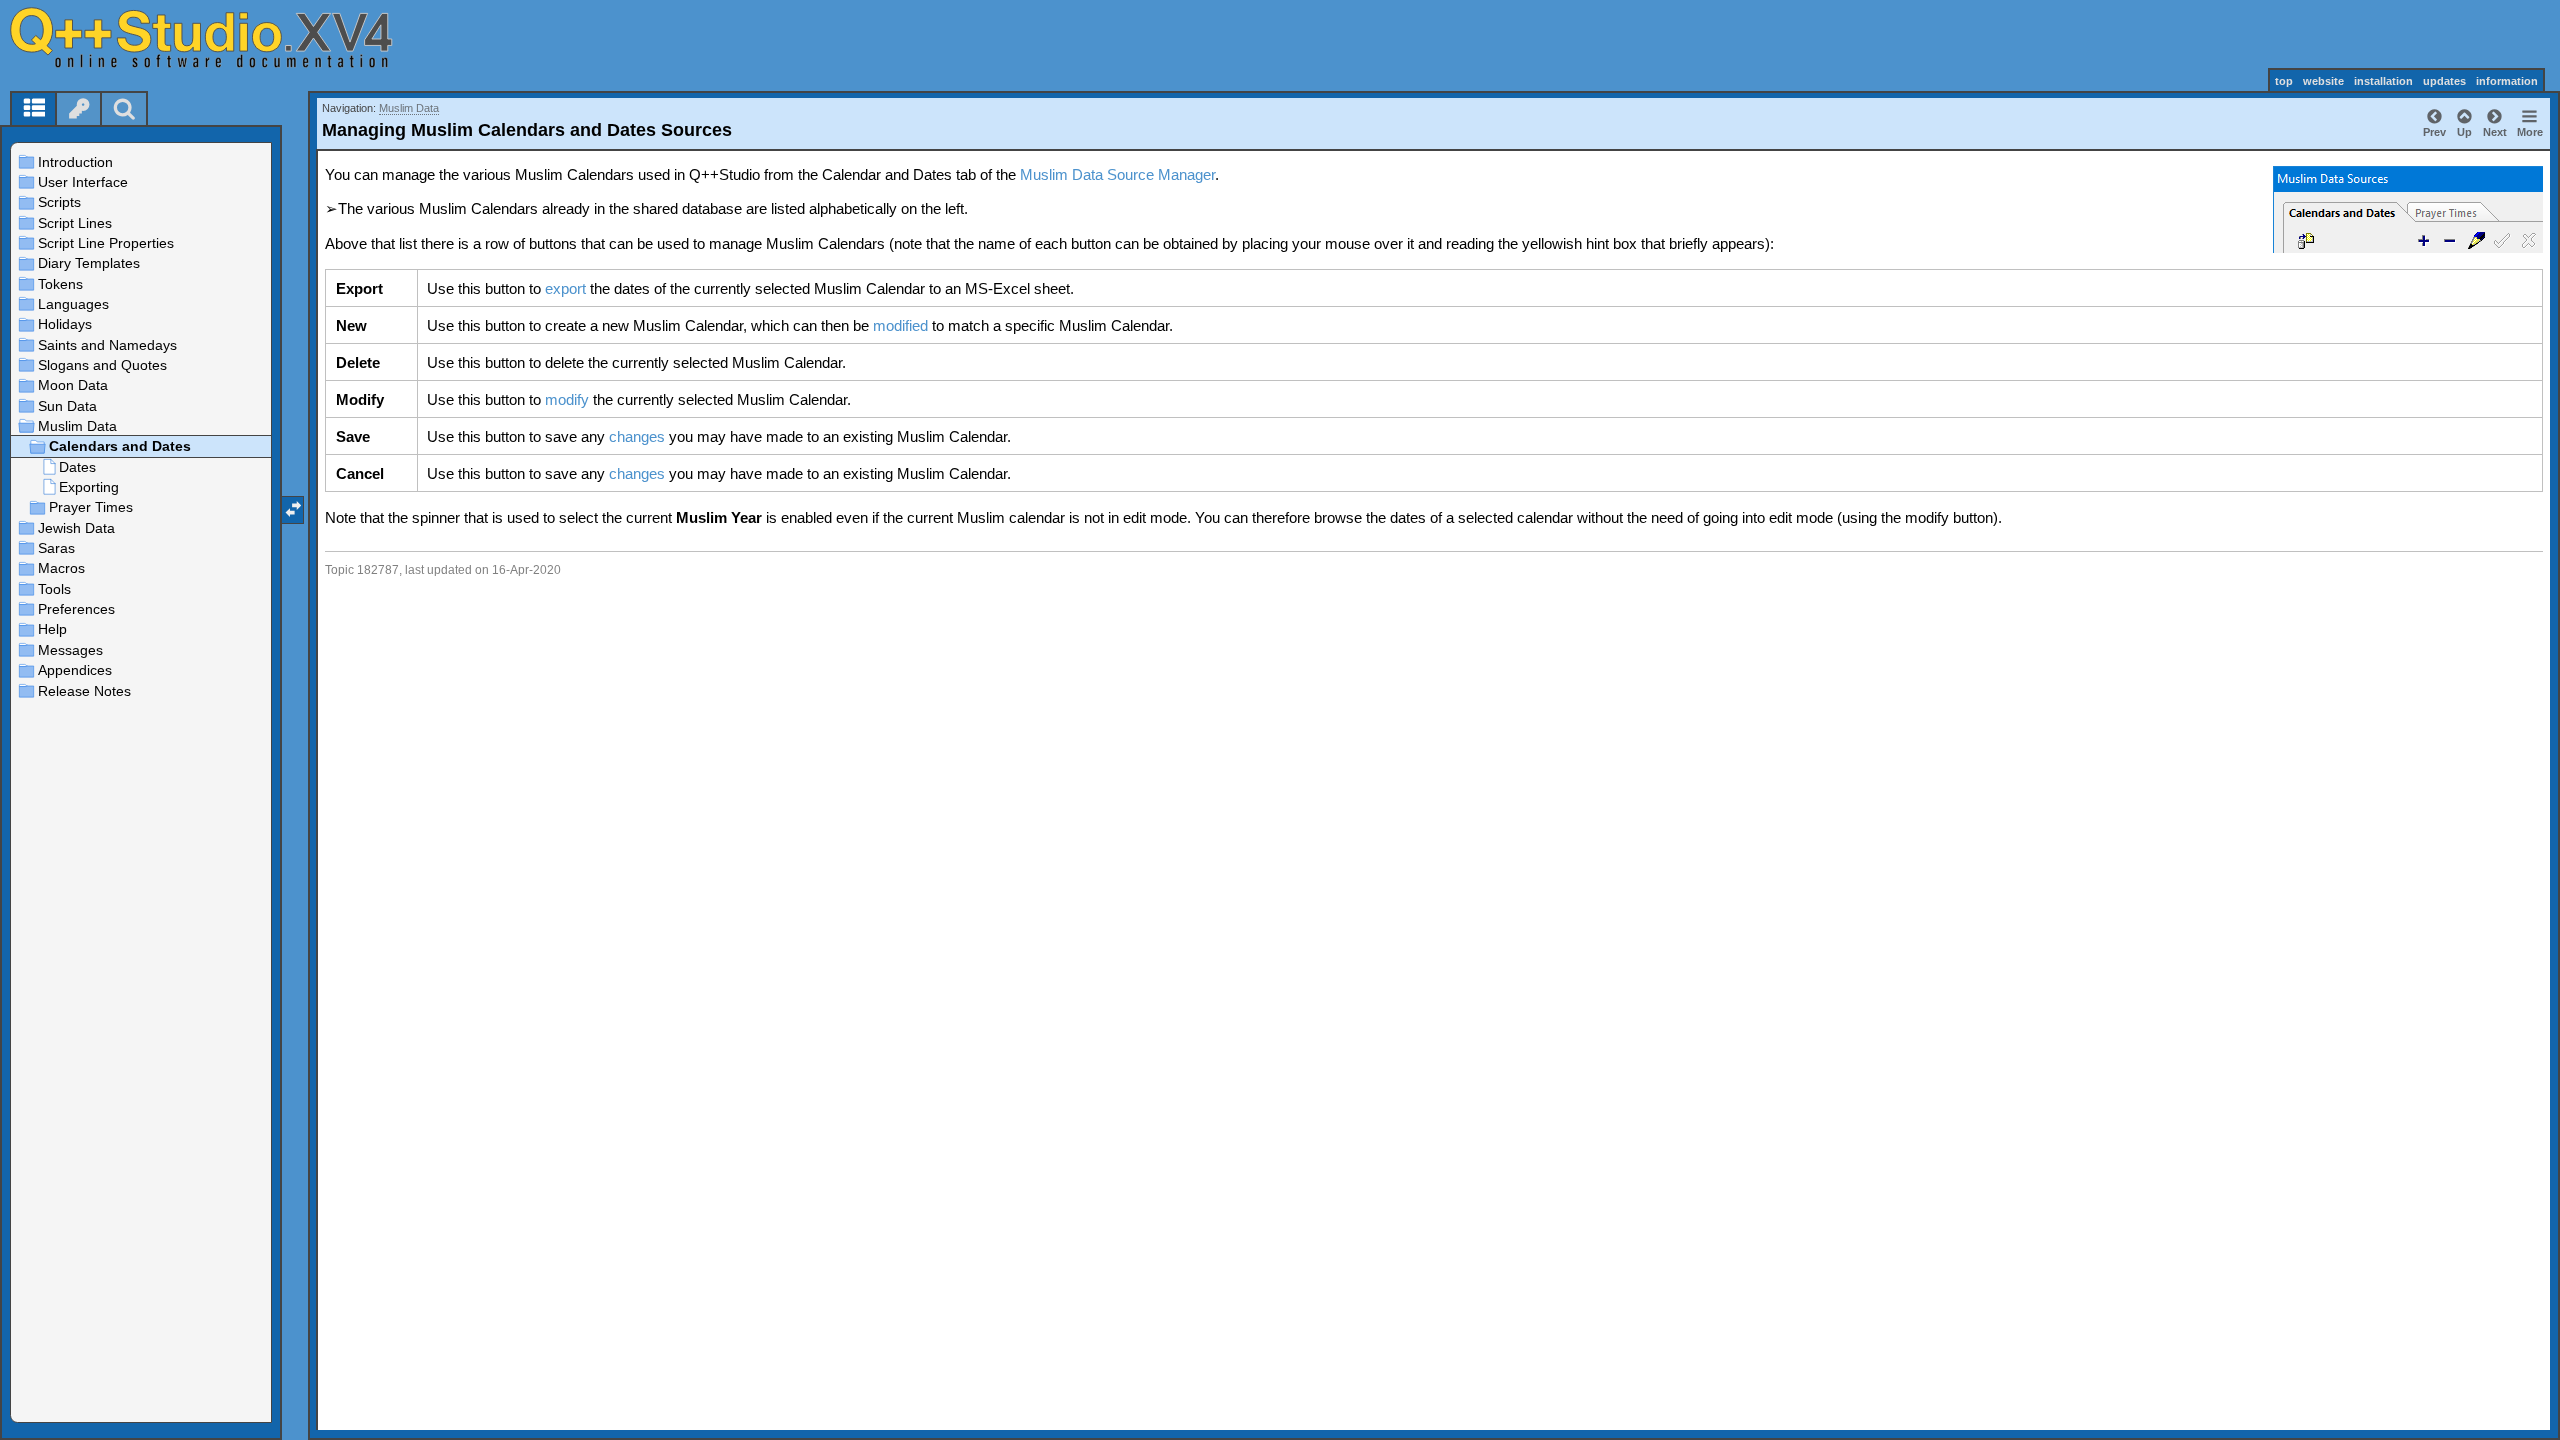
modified (900, 325)
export (565, 288)
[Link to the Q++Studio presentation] (221, 37)
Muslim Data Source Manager (1117, 174)
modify (567, 399)
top (2284, 81)
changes (637, 436)
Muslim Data (409, 108)
